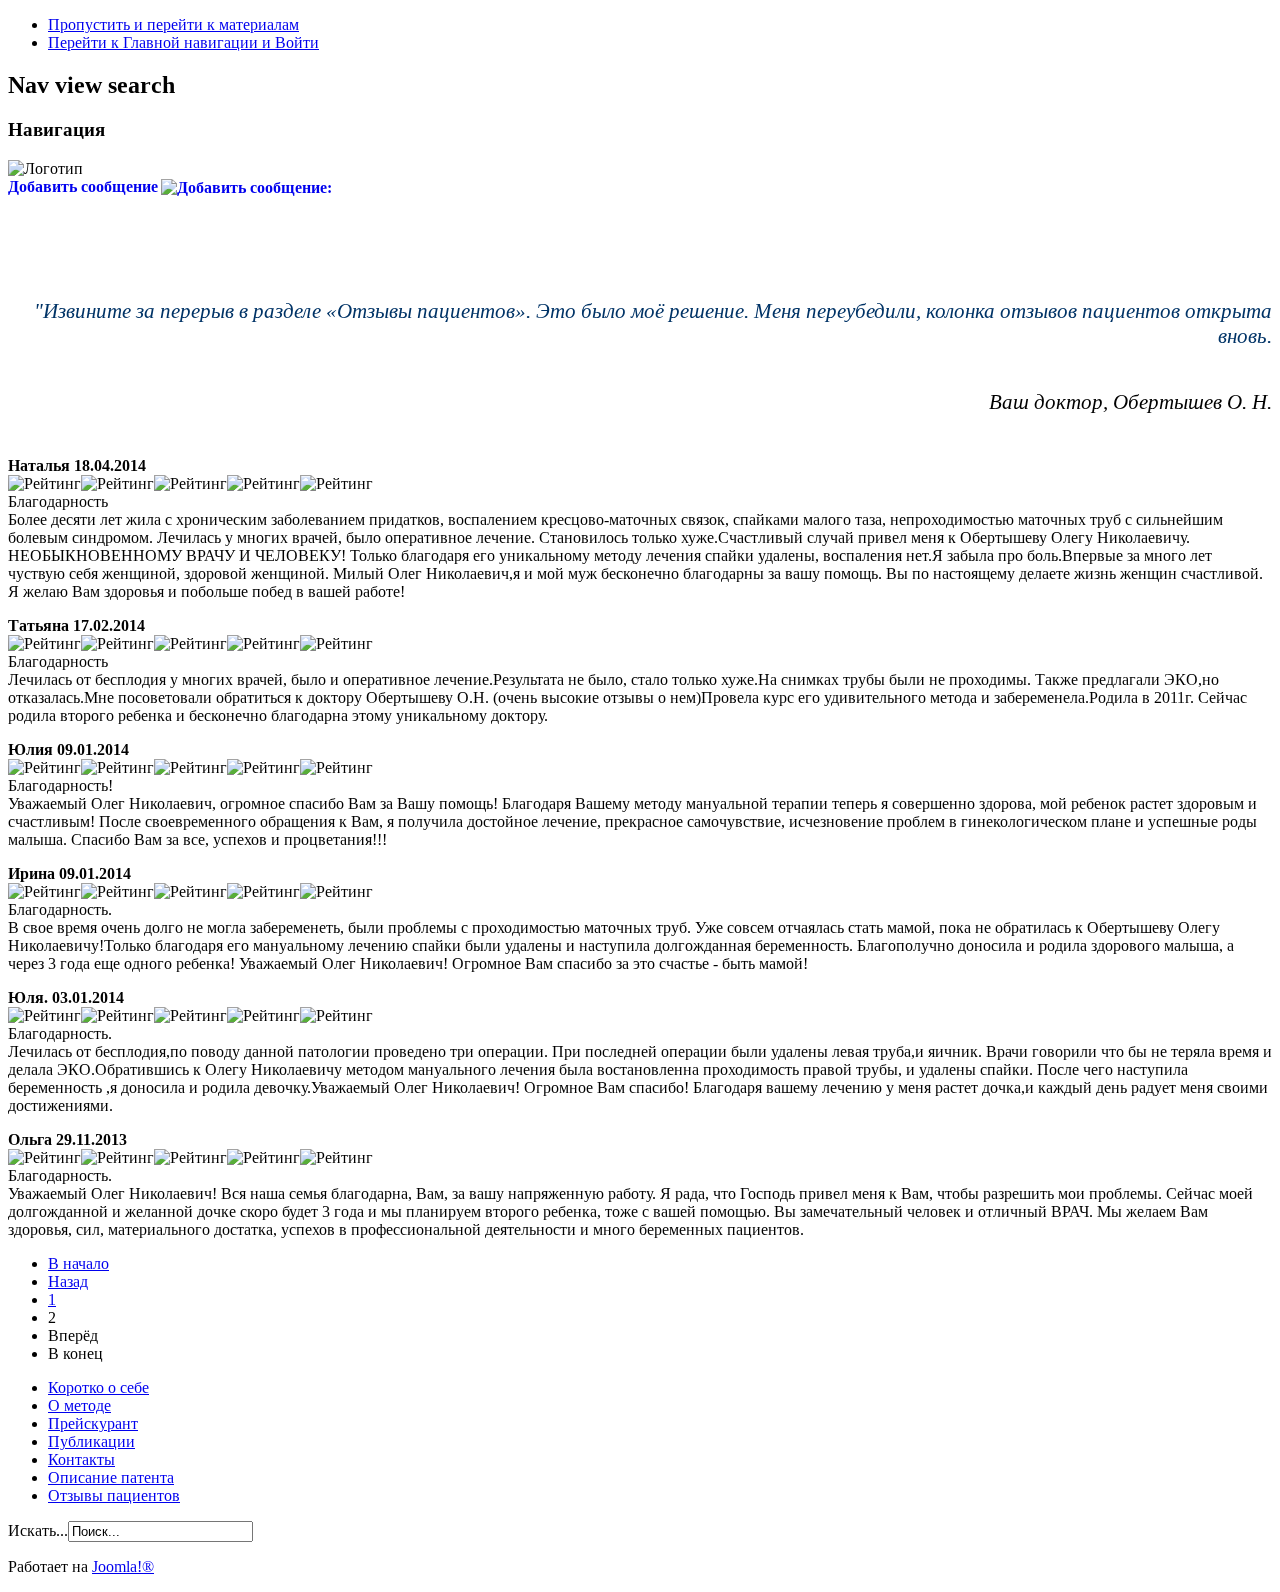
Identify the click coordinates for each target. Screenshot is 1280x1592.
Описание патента (111, 1477)
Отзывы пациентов (114, 1495)
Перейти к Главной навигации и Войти (183, 42)
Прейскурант (93, 1423)
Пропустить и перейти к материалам (173, 24)
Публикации (91, 1441)
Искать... (38, 1530)
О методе (79, 1405)
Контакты (81, 1459)
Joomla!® (123, 1566)
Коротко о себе (98, 1387)
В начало (78, 1263)
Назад (68, 1281)
